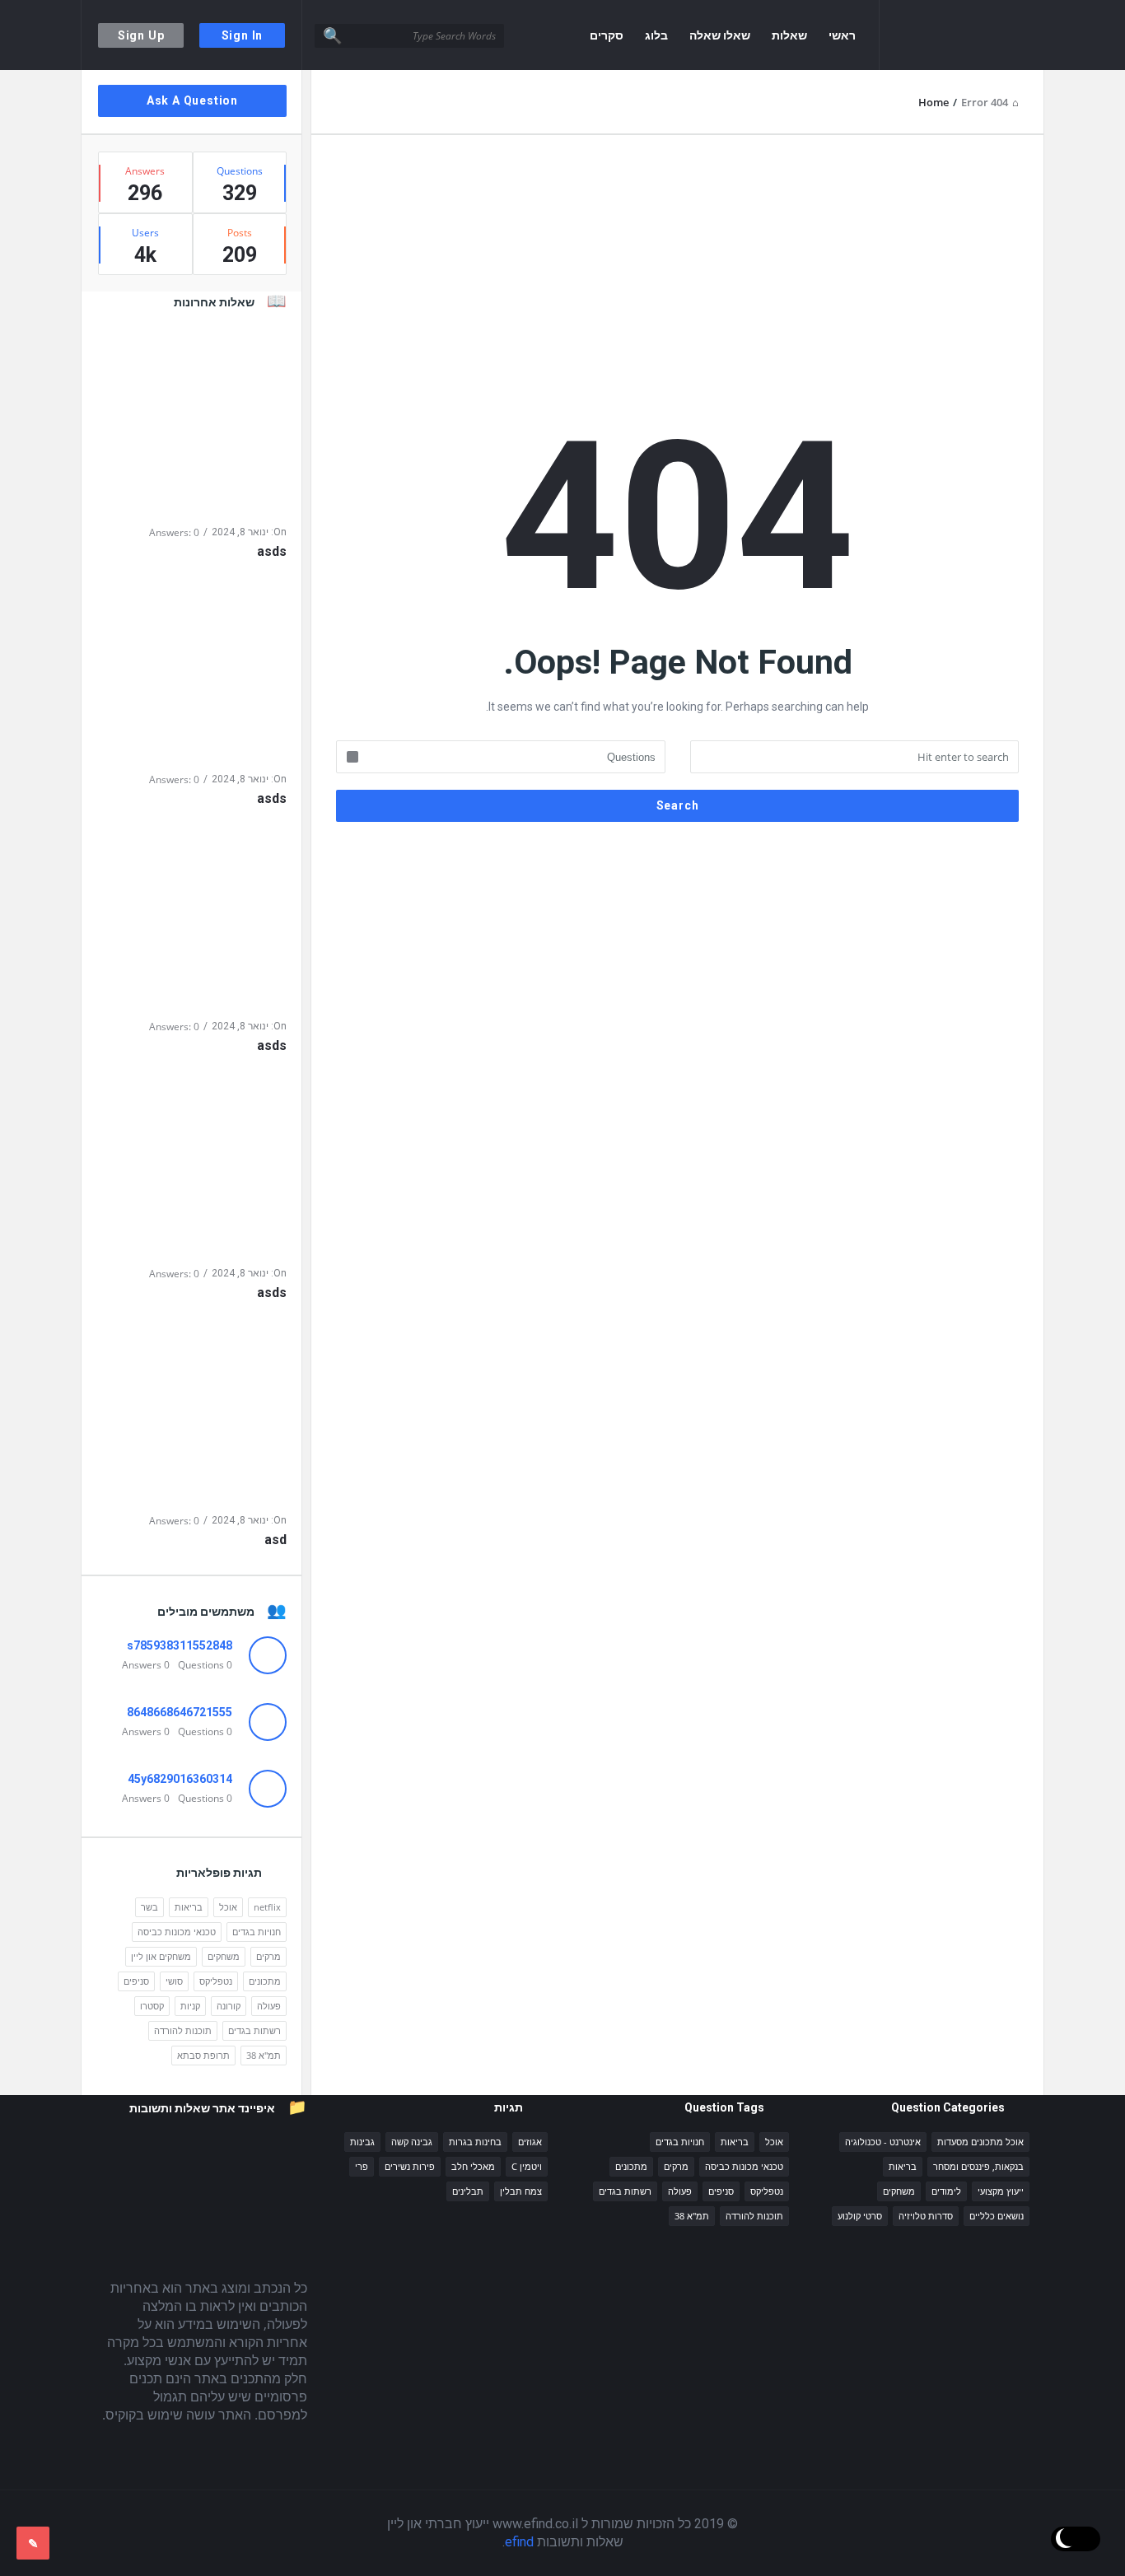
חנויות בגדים (257, 1932)
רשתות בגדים (254, 2030)
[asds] (192, 425)
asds (272, 551)
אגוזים (530, 2142)
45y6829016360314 (180, 1779)
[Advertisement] (677, 275)
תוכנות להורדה (183, 2030)
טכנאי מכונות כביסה (177, 1932)
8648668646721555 (180, 1712)
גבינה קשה (412, 2142)
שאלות (789, 35)
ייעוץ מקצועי (1001, 2191)
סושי (174, 1981)
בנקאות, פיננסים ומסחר (978, 2166)
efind (519, 2542)
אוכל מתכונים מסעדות (980, 2142)
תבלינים (468, 2191)
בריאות (189, 1907)
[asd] (192, 1413)
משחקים (224, 1956)
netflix (267, 1907)
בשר (149, 1907)
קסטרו (152, 2006)
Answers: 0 (174, 532)
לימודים (946, 2191)
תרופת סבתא (203, 2055)
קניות (190, 2006)
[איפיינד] (962, 35)
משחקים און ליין (161, 1956)
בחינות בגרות (475, 2142)
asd (275, 1540)
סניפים (136, 1981)
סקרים (607, 35)
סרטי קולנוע (860, 2216)
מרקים (268, 1956)
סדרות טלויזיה (926, 2216)
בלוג (656, 35)
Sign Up (141, 35)
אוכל (228, 1907)
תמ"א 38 (264, 2055)
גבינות (362, 2142)
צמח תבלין (521, 2191)
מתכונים (265, 1981)
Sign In (243, 35)
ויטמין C (527, 2166)
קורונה (229, 2006)
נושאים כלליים (997, 2216)
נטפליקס (216, 1981)
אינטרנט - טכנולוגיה (883, 2142)
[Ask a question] (33, 2543)
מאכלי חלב (473, 2166)
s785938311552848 (180, 1645)
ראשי (842, 35)
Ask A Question (192, 100)
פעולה (269, 2006)
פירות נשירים (410, 2166)
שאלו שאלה (720, 35)
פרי (362, 2166)
